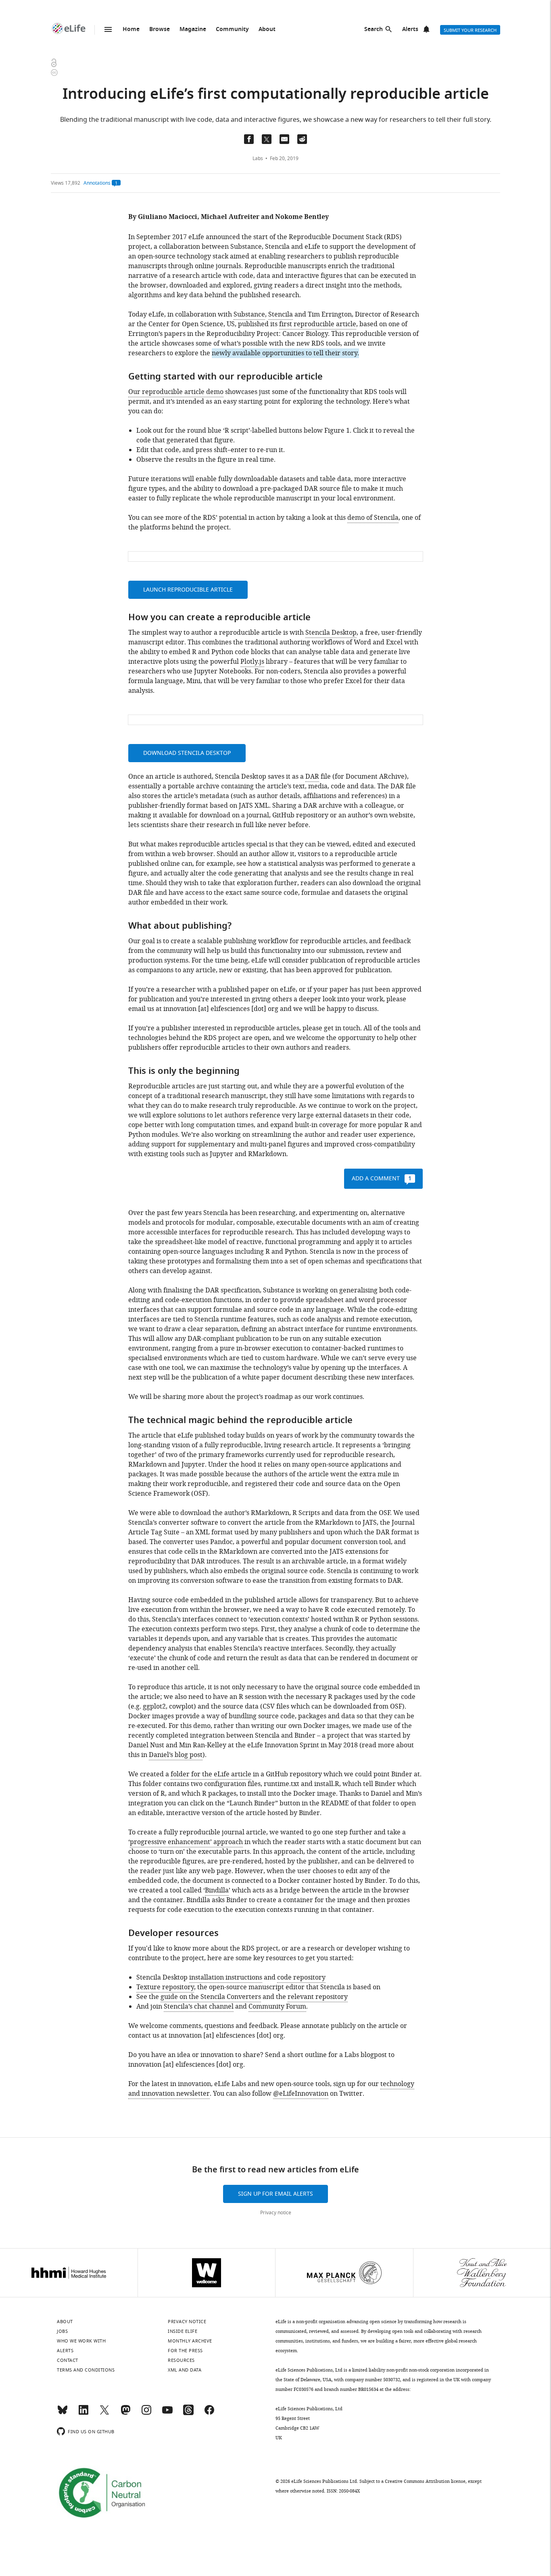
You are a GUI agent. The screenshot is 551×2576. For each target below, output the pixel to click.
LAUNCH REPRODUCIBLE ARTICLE (188, 590)
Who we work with (81, 2341)
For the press (185, 2351)
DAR (312, 777)
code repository (301, 1978)
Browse (160, 30)
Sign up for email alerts (275, 2194)
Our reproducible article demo (176, 392)
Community (232, 30)
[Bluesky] (63, 2413)
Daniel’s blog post (176, 1755)
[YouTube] (167, 2413)
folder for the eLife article (211, 1774)
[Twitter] (104, 2413)
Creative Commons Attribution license (425, 2481)
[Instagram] (146, 2413)
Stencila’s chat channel (199, 2007)
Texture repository (165, 1987)
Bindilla (217, 1890)
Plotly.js (252, 662)
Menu (108, 29)
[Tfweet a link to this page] (267, 139)
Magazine (193, 30)
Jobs (62, 2331)
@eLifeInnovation (301, 2094)
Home (131, 30)
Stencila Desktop (331, 633)
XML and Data (185, 2370)
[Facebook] (209, 2413)
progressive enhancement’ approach (186, 1842)
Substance (249, 315)
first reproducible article (318, 324)
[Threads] (188, 2413)
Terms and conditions (86, 2370)
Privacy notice (276, 2213)
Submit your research (470, 30)
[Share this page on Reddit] (302, 139)
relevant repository (318, 1997)
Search (374, 30)
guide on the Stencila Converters (211, 1997)
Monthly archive (190, 2341)
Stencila (281, 315)
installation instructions (226, 1978)
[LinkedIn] (83, 2413)
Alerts (410, 30)
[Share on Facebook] (249, 139)
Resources (181, 2360)
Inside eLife (183, 2331)
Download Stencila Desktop (187, 753)
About (267, 30)
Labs (258, 158)
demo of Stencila (373, 518)
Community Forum (277, 2007)
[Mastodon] (125, 2413)
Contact (68, 2360)
